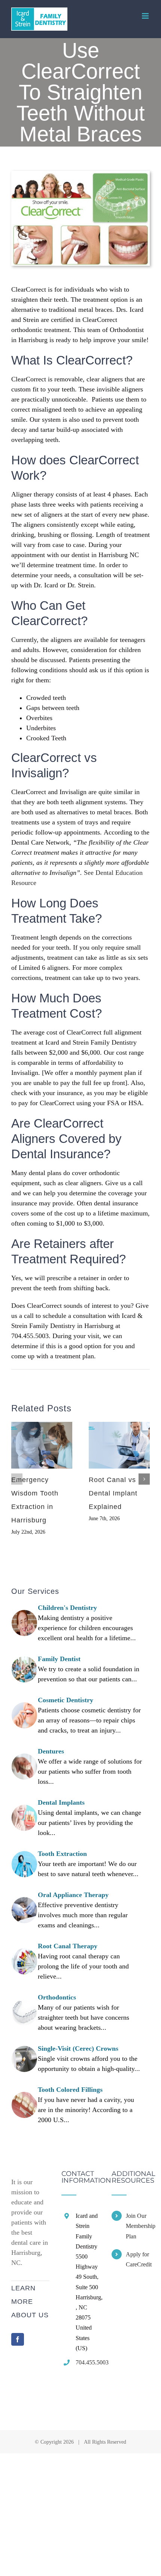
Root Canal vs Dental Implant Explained (113, 1493)
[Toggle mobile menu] (146, 16)
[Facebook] (18, 2339)
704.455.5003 (88, 2362)
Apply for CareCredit (138, 2259)
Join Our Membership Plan (138, 2226)
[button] (17, 1479)
